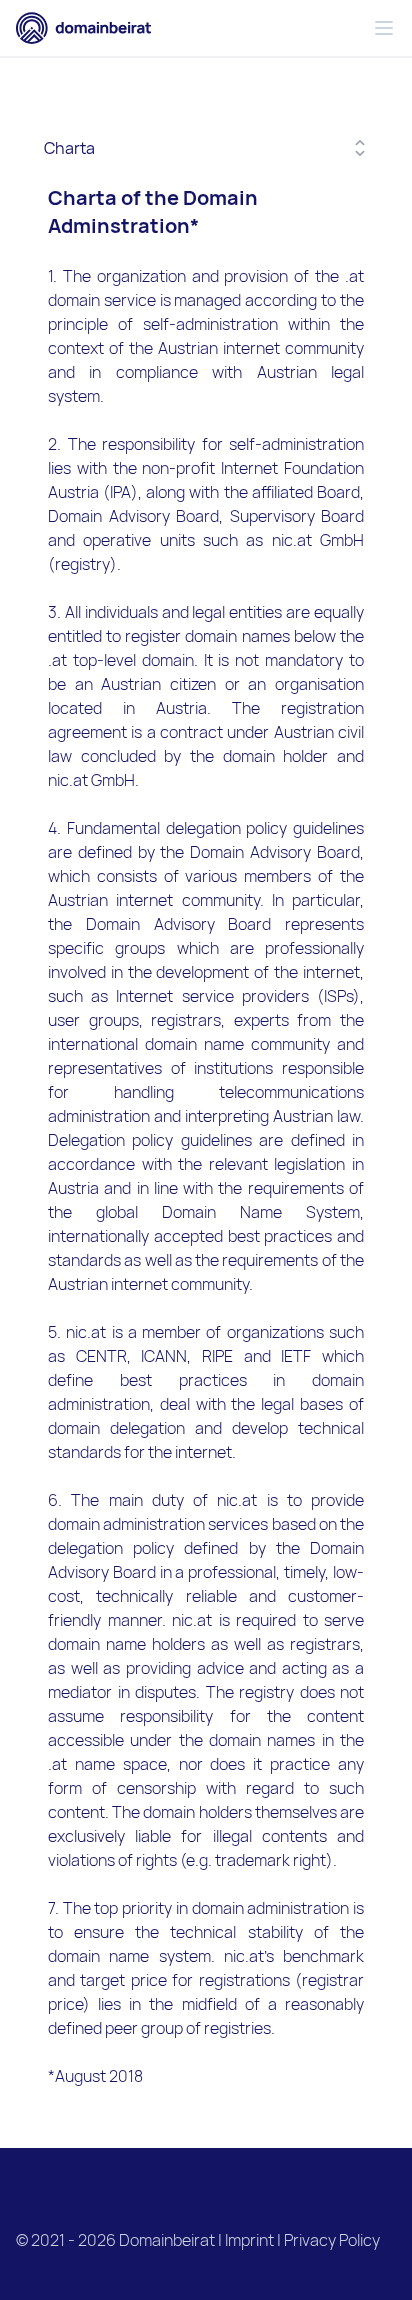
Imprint (249, 2240)
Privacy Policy (332, 2240)
